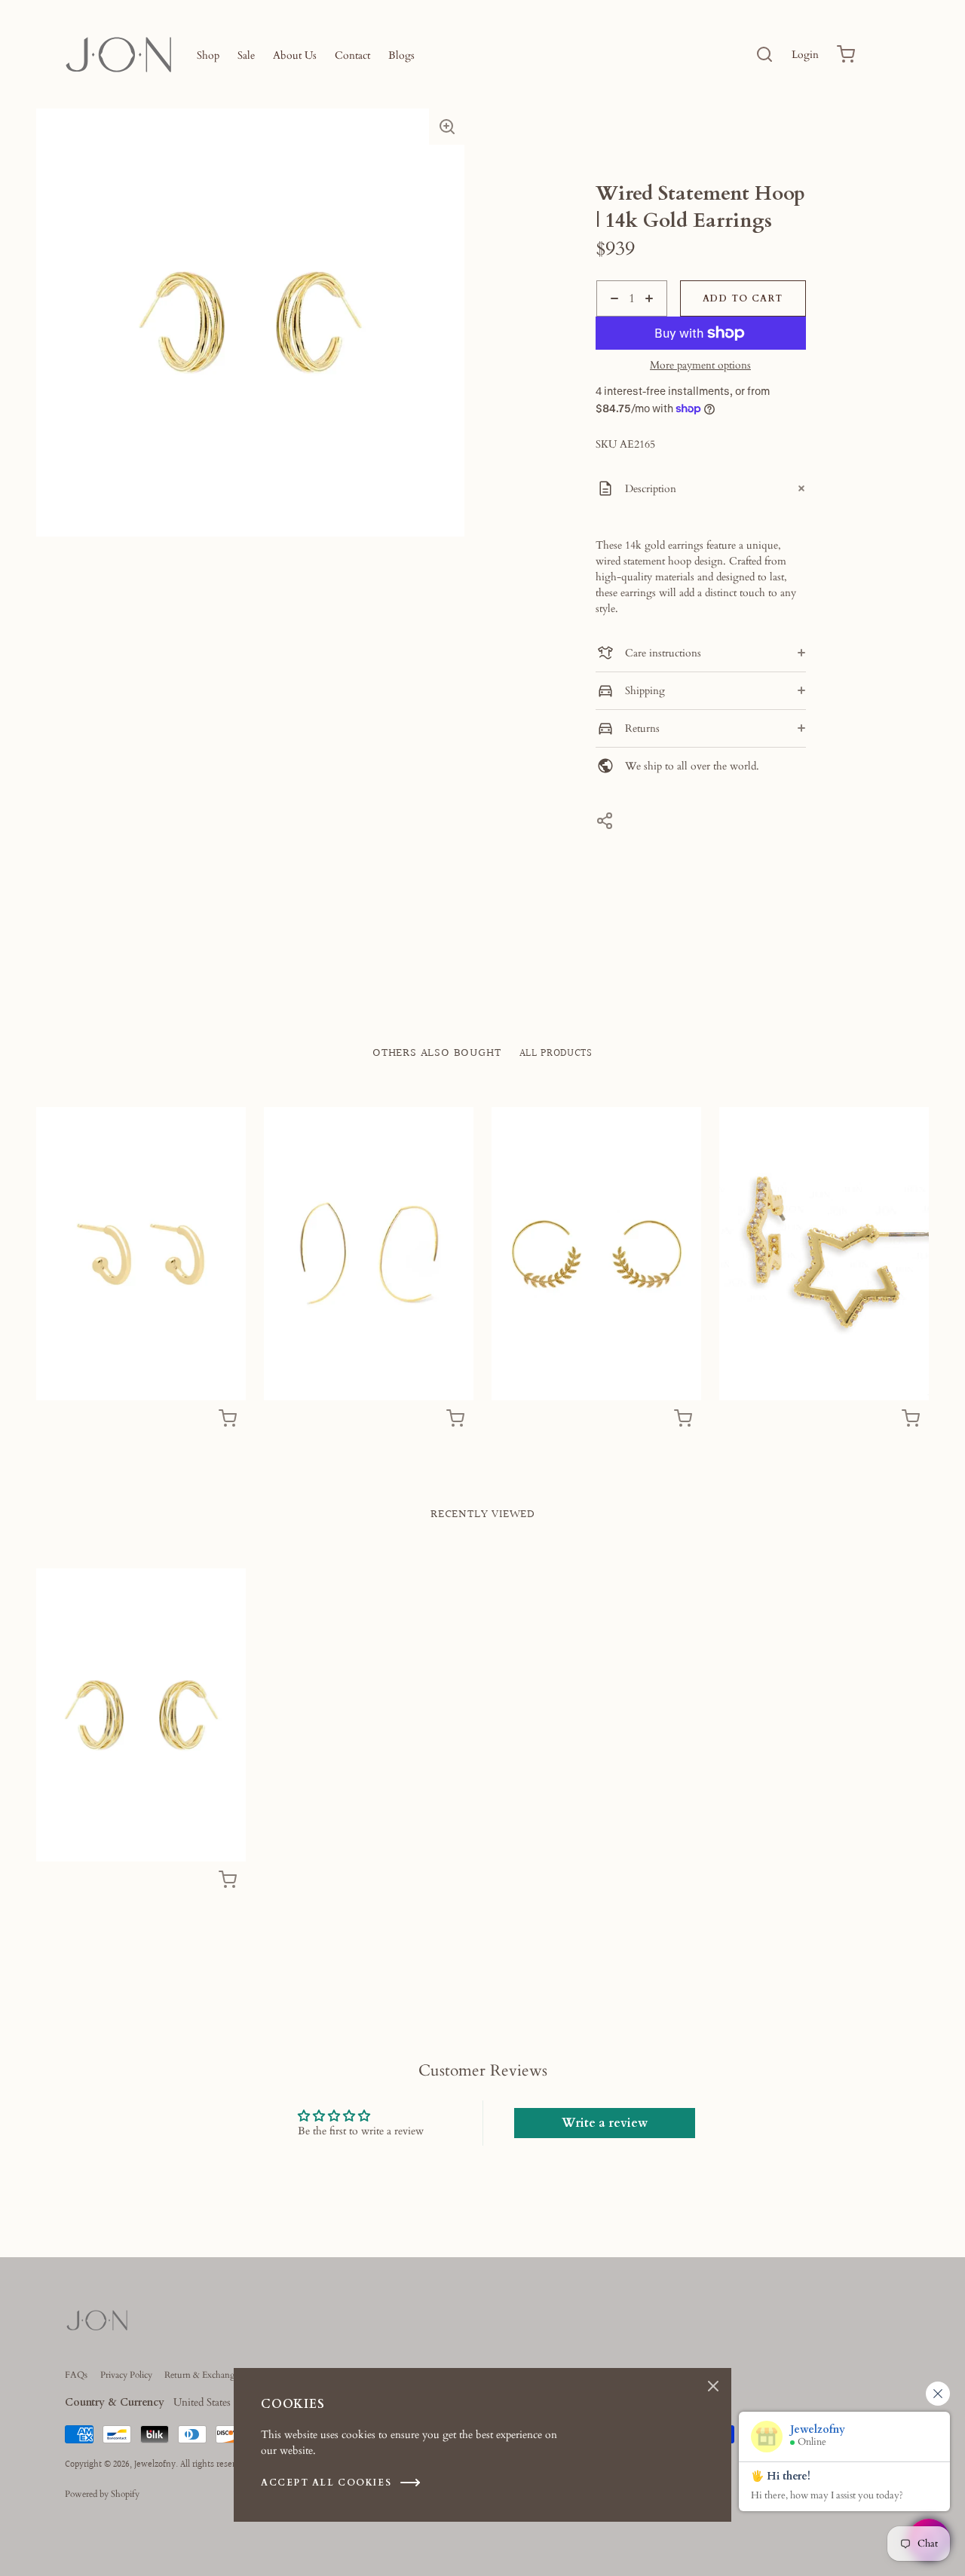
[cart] (846, 54)
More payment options (700, 366)
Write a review (605, 2123)
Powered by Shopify (102, 2494)
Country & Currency (115, 2402)
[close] (764, 54)
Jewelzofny (155, 2465)
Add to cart (743, 298)
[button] (447, 127)
